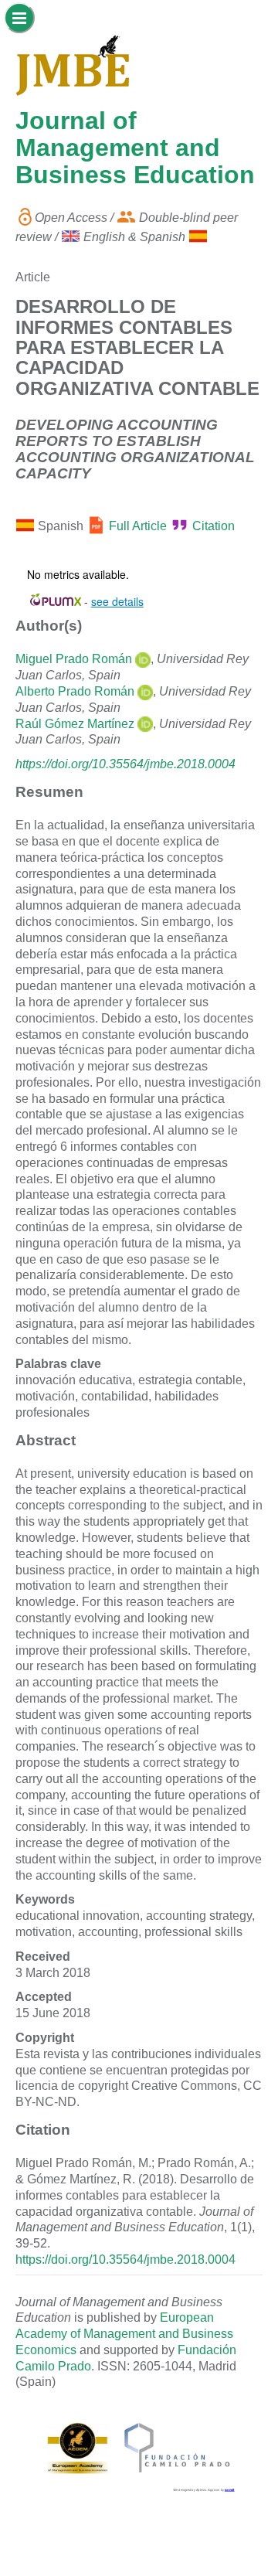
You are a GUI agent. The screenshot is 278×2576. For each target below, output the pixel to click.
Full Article (138, 527)
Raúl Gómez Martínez (75, 724)
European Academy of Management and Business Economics (124, 2334)
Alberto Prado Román (75, 691)
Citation (214, 527)
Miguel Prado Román (74, 659)
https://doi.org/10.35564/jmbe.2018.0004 (125, 764)
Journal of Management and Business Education (135, 148)
